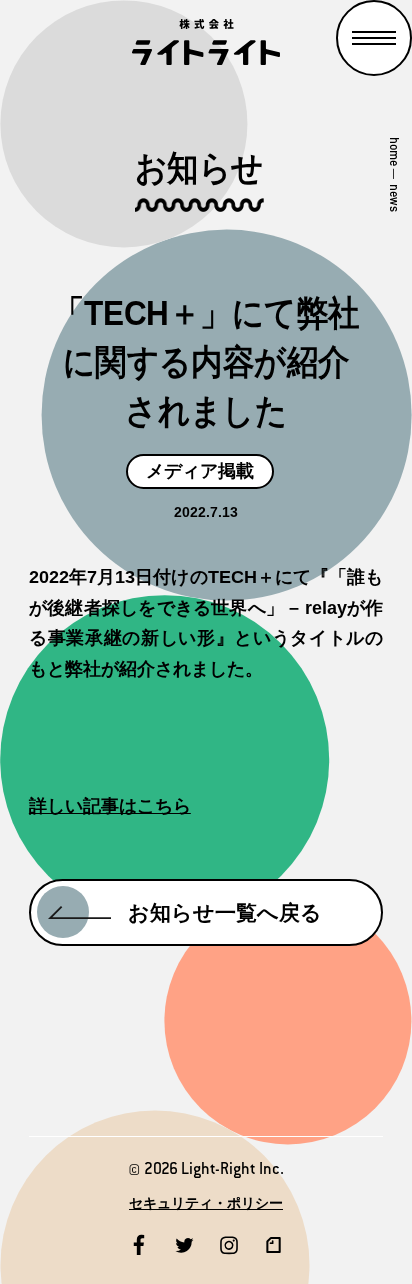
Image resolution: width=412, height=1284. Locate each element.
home (394, 151)
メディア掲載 (200, 471)
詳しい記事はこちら (110, 806)
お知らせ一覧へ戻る (225, 912)
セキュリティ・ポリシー (206, 1203)
